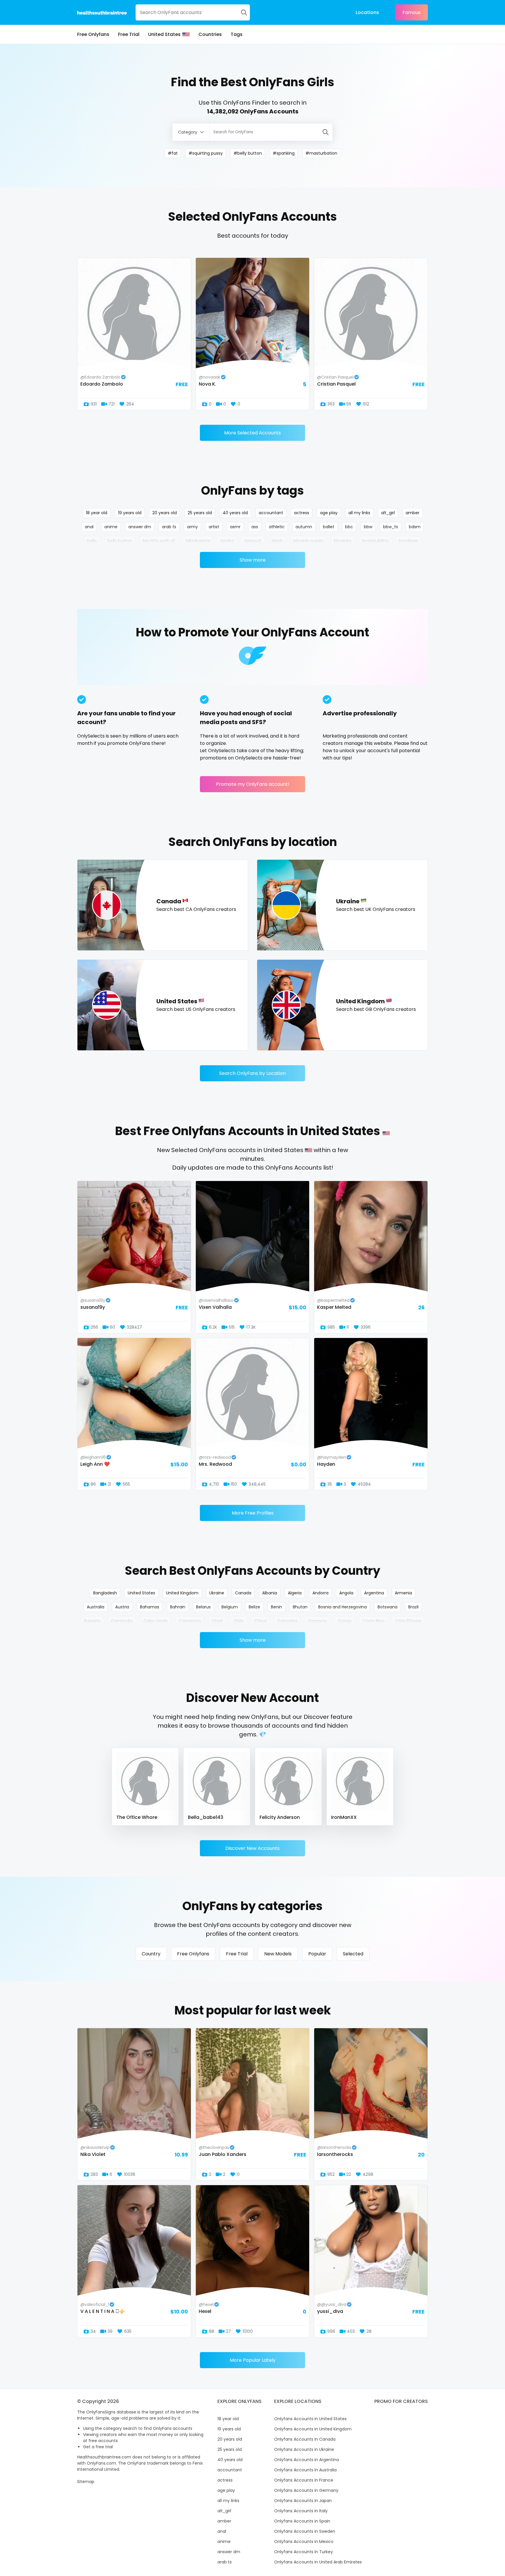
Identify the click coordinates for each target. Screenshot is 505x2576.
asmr (235, 527)
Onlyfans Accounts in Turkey (303, 2552)
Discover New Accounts (252, 1848)
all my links (359, 513)
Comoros (318, 1621)
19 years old (130, 513)
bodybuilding (375, 541)
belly (92, 541)
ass (255, 527)
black (277, 541)
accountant (271, 513)
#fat (173, 153)
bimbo (227, 541)
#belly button (248, 153)
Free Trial (129, 34)
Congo (345, 1621)
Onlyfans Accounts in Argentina (307, 2460)
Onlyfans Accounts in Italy (301, 2511)
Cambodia (122, 1621)
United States (164, 34)
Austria (122, 1607)
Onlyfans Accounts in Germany (306, 2490)
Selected (353, 1954)
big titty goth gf (159, 541)
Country (151, 1954)
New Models (278, 1954)
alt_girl (388, 513)
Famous (411, 12)
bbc (349, 527)
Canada (243, 1593)
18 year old (97, 513)
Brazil (413, 1607)
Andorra (320, 1593)
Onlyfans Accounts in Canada (305, 2439)
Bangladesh (105, 1593)
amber (413, 513)
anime (111, 527)
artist (214, 527)
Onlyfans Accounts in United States (310, 2419)
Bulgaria (92, 1621)
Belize (254, 1607)
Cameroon (190, 1621)
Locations (367, 12)
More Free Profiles (253, 1513)
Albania (270, 1593)
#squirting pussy (206, 153)
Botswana (388, 1607)
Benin (276, 1607)
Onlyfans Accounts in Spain (302, 2521)
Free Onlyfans (93, 34)
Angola (346, 1593)
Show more (253, 560)
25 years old (200, 513)
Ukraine (217, 1593)
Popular (317, 1954)
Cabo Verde (156, 1621)
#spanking (284, 153)
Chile (239, 1621)
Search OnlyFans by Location (252, 1073)
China (261, 1621)
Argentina (374, 1593)
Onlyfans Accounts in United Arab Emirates (318, 2562)
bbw (368, 527)
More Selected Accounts (252, 433)
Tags (237, 34)
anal (89, 527)
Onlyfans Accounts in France (304, 2480)
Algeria (295, 1593)
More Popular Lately (253, 2360)
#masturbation (321, 153)
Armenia (403, 1593)
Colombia (287, 1621)
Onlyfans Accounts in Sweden (305, 2531)
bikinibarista (198, 541)
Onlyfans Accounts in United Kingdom (313, 2429)
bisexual (253, 541)
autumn (304, 527)
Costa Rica (373, 1621)
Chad (217, 1621)
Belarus (203, 1607)
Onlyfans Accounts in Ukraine (304, 2449)
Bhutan (300, 1607)
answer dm (140, 527)
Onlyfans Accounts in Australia (305, 2470)
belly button (120, 541)
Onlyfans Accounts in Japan (303, 2501)
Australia (96, 1607)
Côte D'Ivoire (408, 1621)
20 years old (165, 513)
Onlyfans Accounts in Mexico (304, 2542)
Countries (210, 34)
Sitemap (86, 2482)
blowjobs (343, 541)
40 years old (235, 513)
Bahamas (150, 1607)
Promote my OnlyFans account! (253, 784)
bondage (408, 541)
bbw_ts (391, 527)
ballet (329, 527)
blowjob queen (308, 541)
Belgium (230, 1607)
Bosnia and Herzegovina (343, 1607)
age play (329, 513)
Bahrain (178, 1607)
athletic (277, 527)
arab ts (169, 527)
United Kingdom (182, 1593)
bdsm (415, 527)
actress (302, 513)
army (192, 527)
